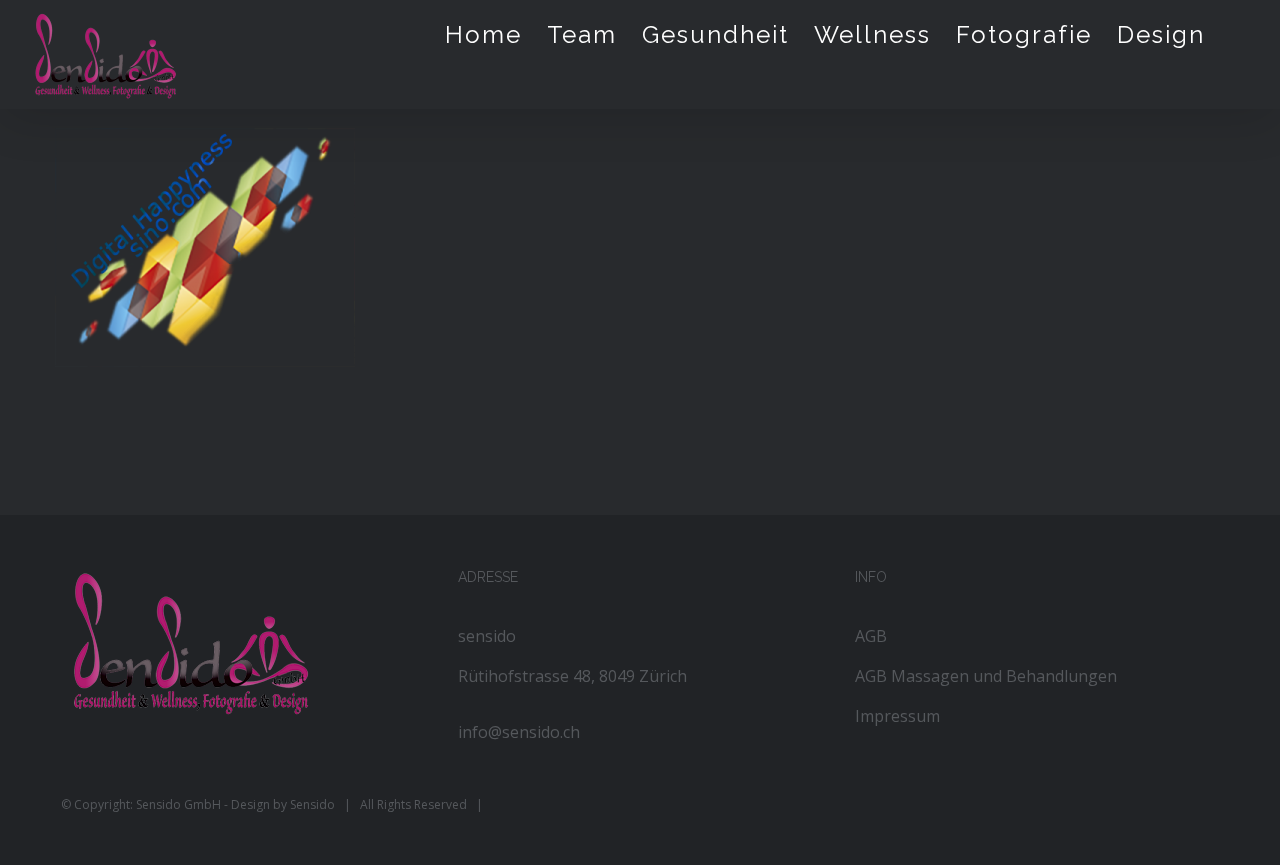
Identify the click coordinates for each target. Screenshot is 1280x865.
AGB (871, 636)
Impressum (897, 716)
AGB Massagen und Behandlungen (986, 676)
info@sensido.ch (519, 732)
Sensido (312, 804)
